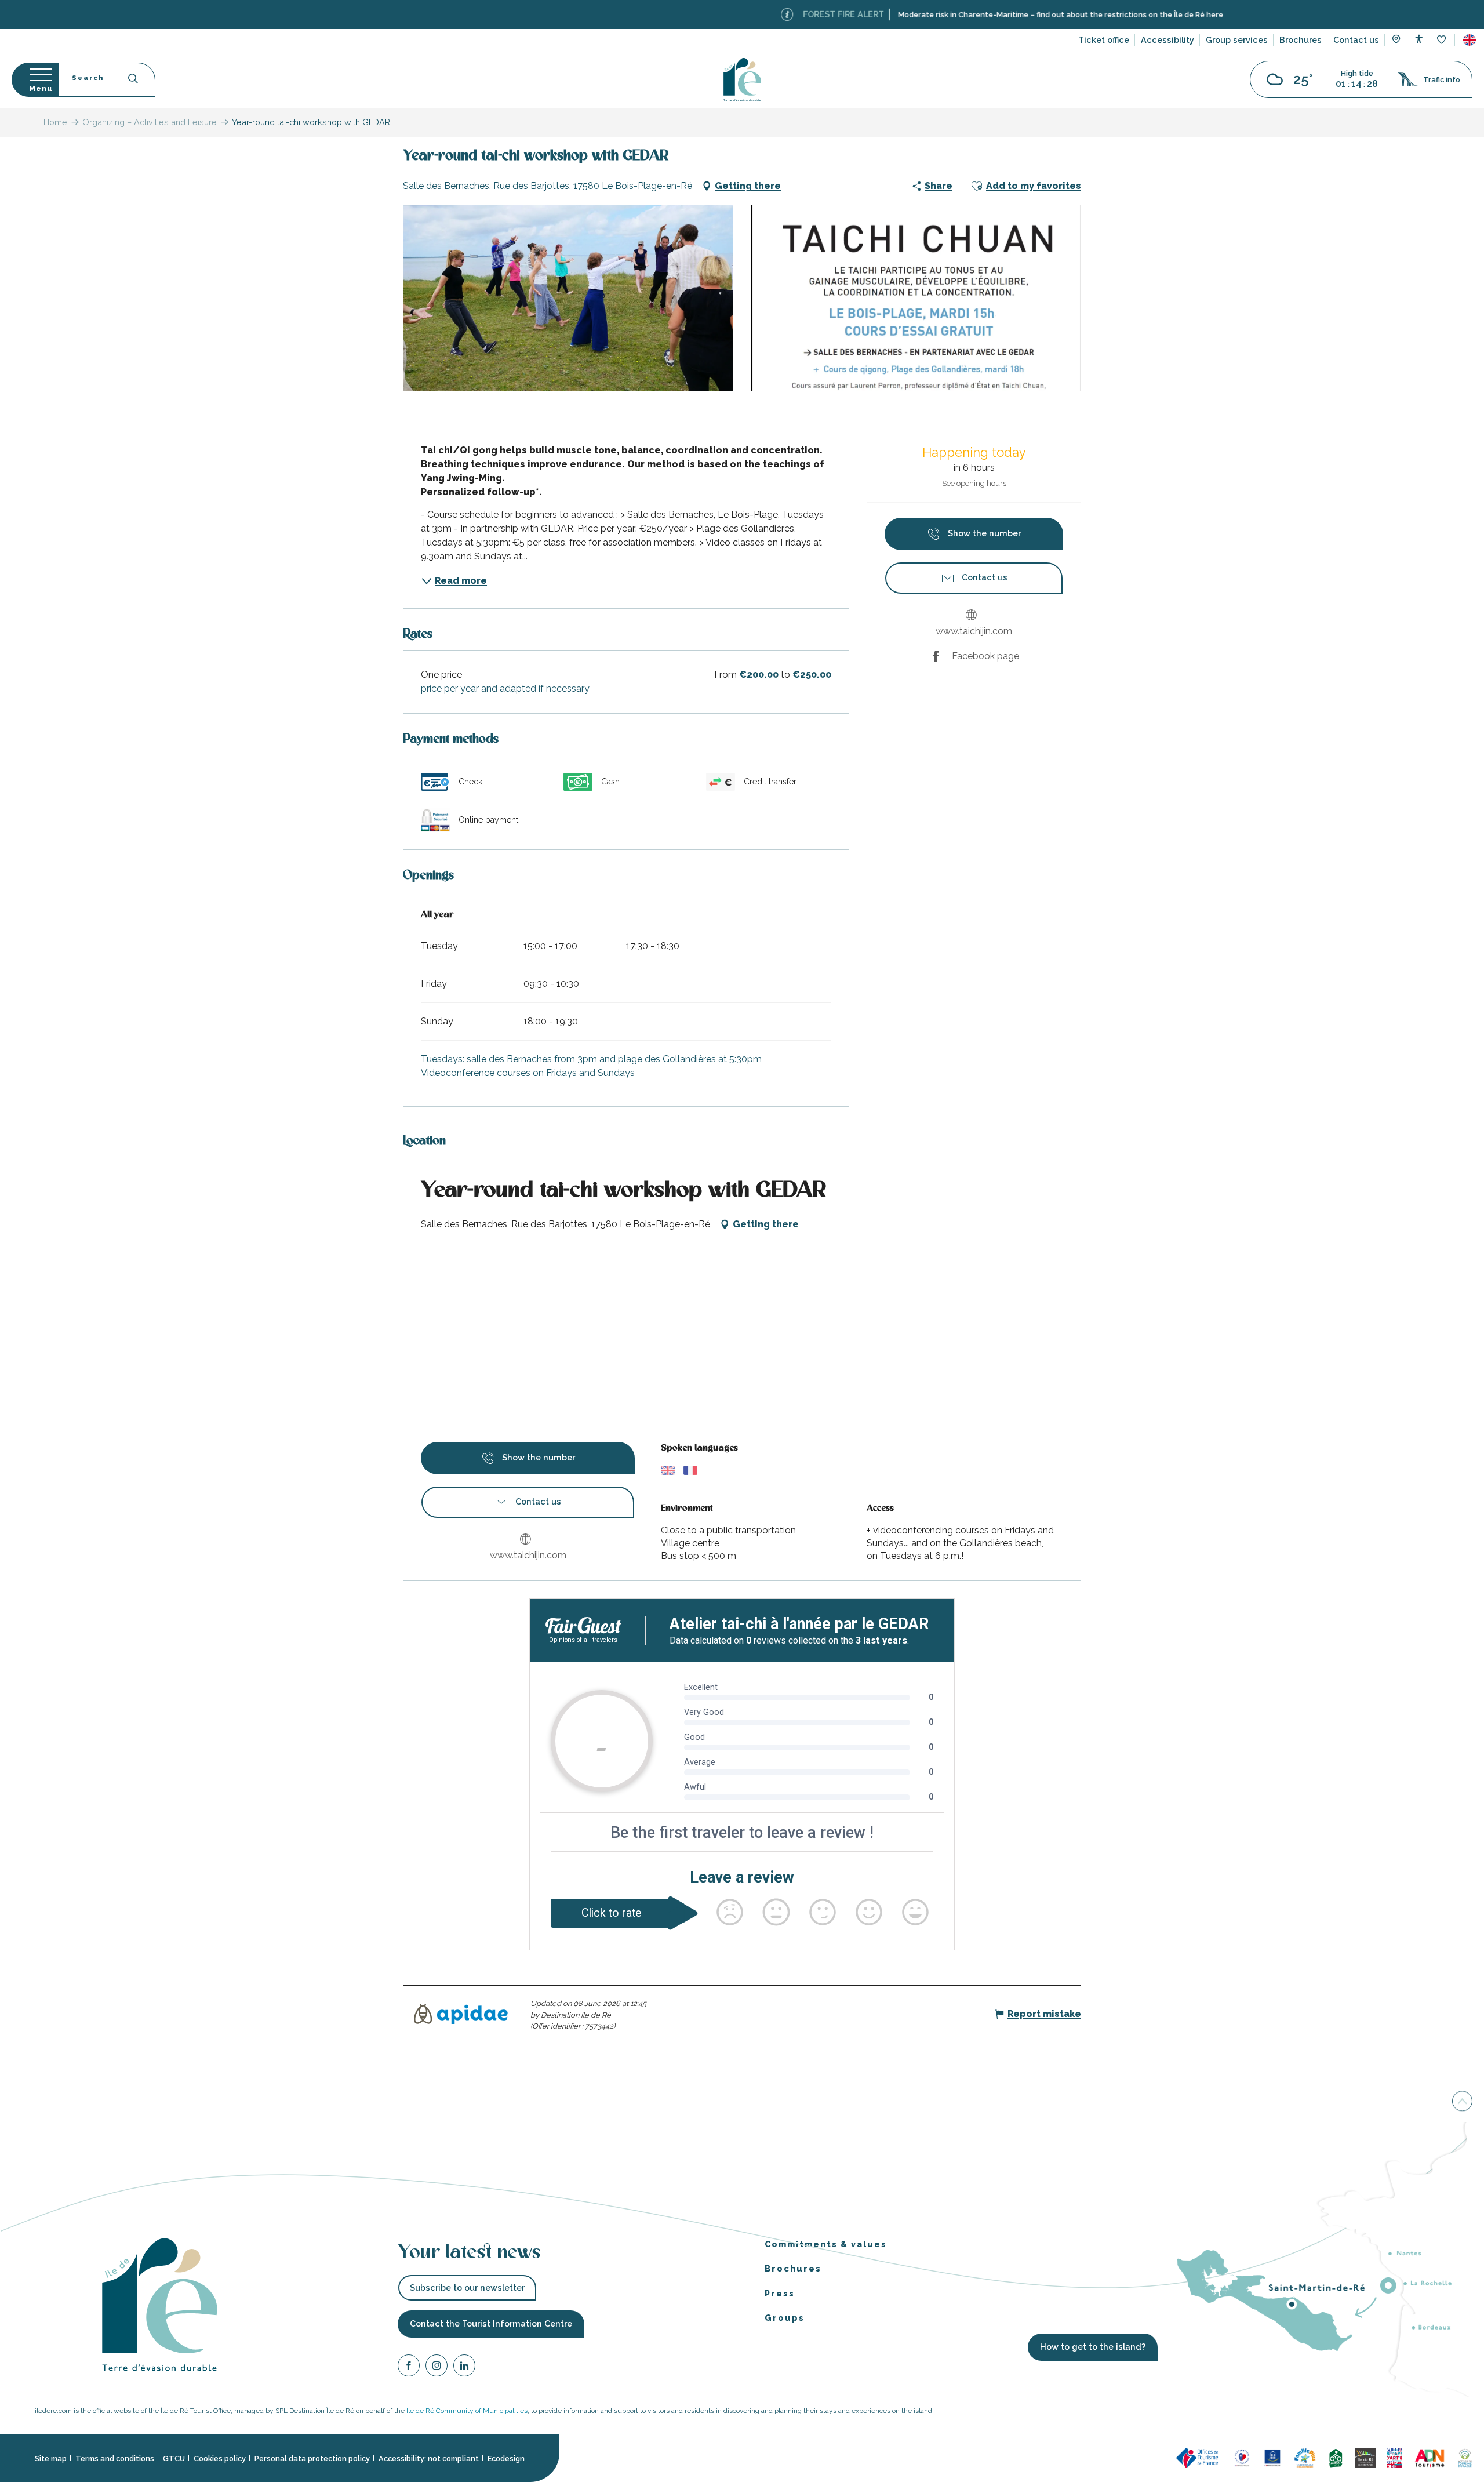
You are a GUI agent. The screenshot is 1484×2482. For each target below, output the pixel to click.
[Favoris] (1443, 40)
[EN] (1470, 40)
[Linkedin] (464, 2367)
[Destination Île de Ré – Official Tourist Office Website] (742, 80)
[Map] (1396, 41)
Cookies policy (220, 2459)
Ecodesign (506, 2459)
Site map (51, 2459)
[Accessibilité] (1419, 39)
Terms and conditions (115, 2459)
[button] (1470, 40)
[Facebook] (409, 2367)
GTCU (174, 2459)
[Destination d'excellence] (1242, 2457)
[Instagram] (437, 2367)
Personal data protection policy (312, 2459)
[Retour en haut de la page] (1462, 2102)
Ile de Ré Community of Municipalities (467, 2411)
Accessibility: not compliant (429, 2459)
